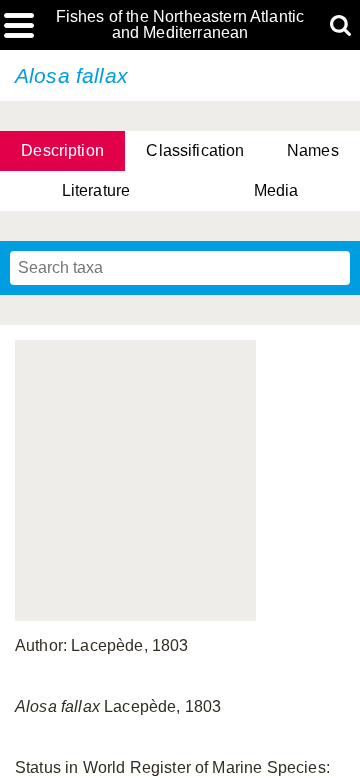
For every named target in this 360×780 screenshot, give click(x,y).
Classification (195, 150)
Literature (96, 190)
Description (62, 150)
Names (313, 150)
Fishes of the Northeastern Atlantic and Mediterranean (180, 25)
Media (276, 190)
